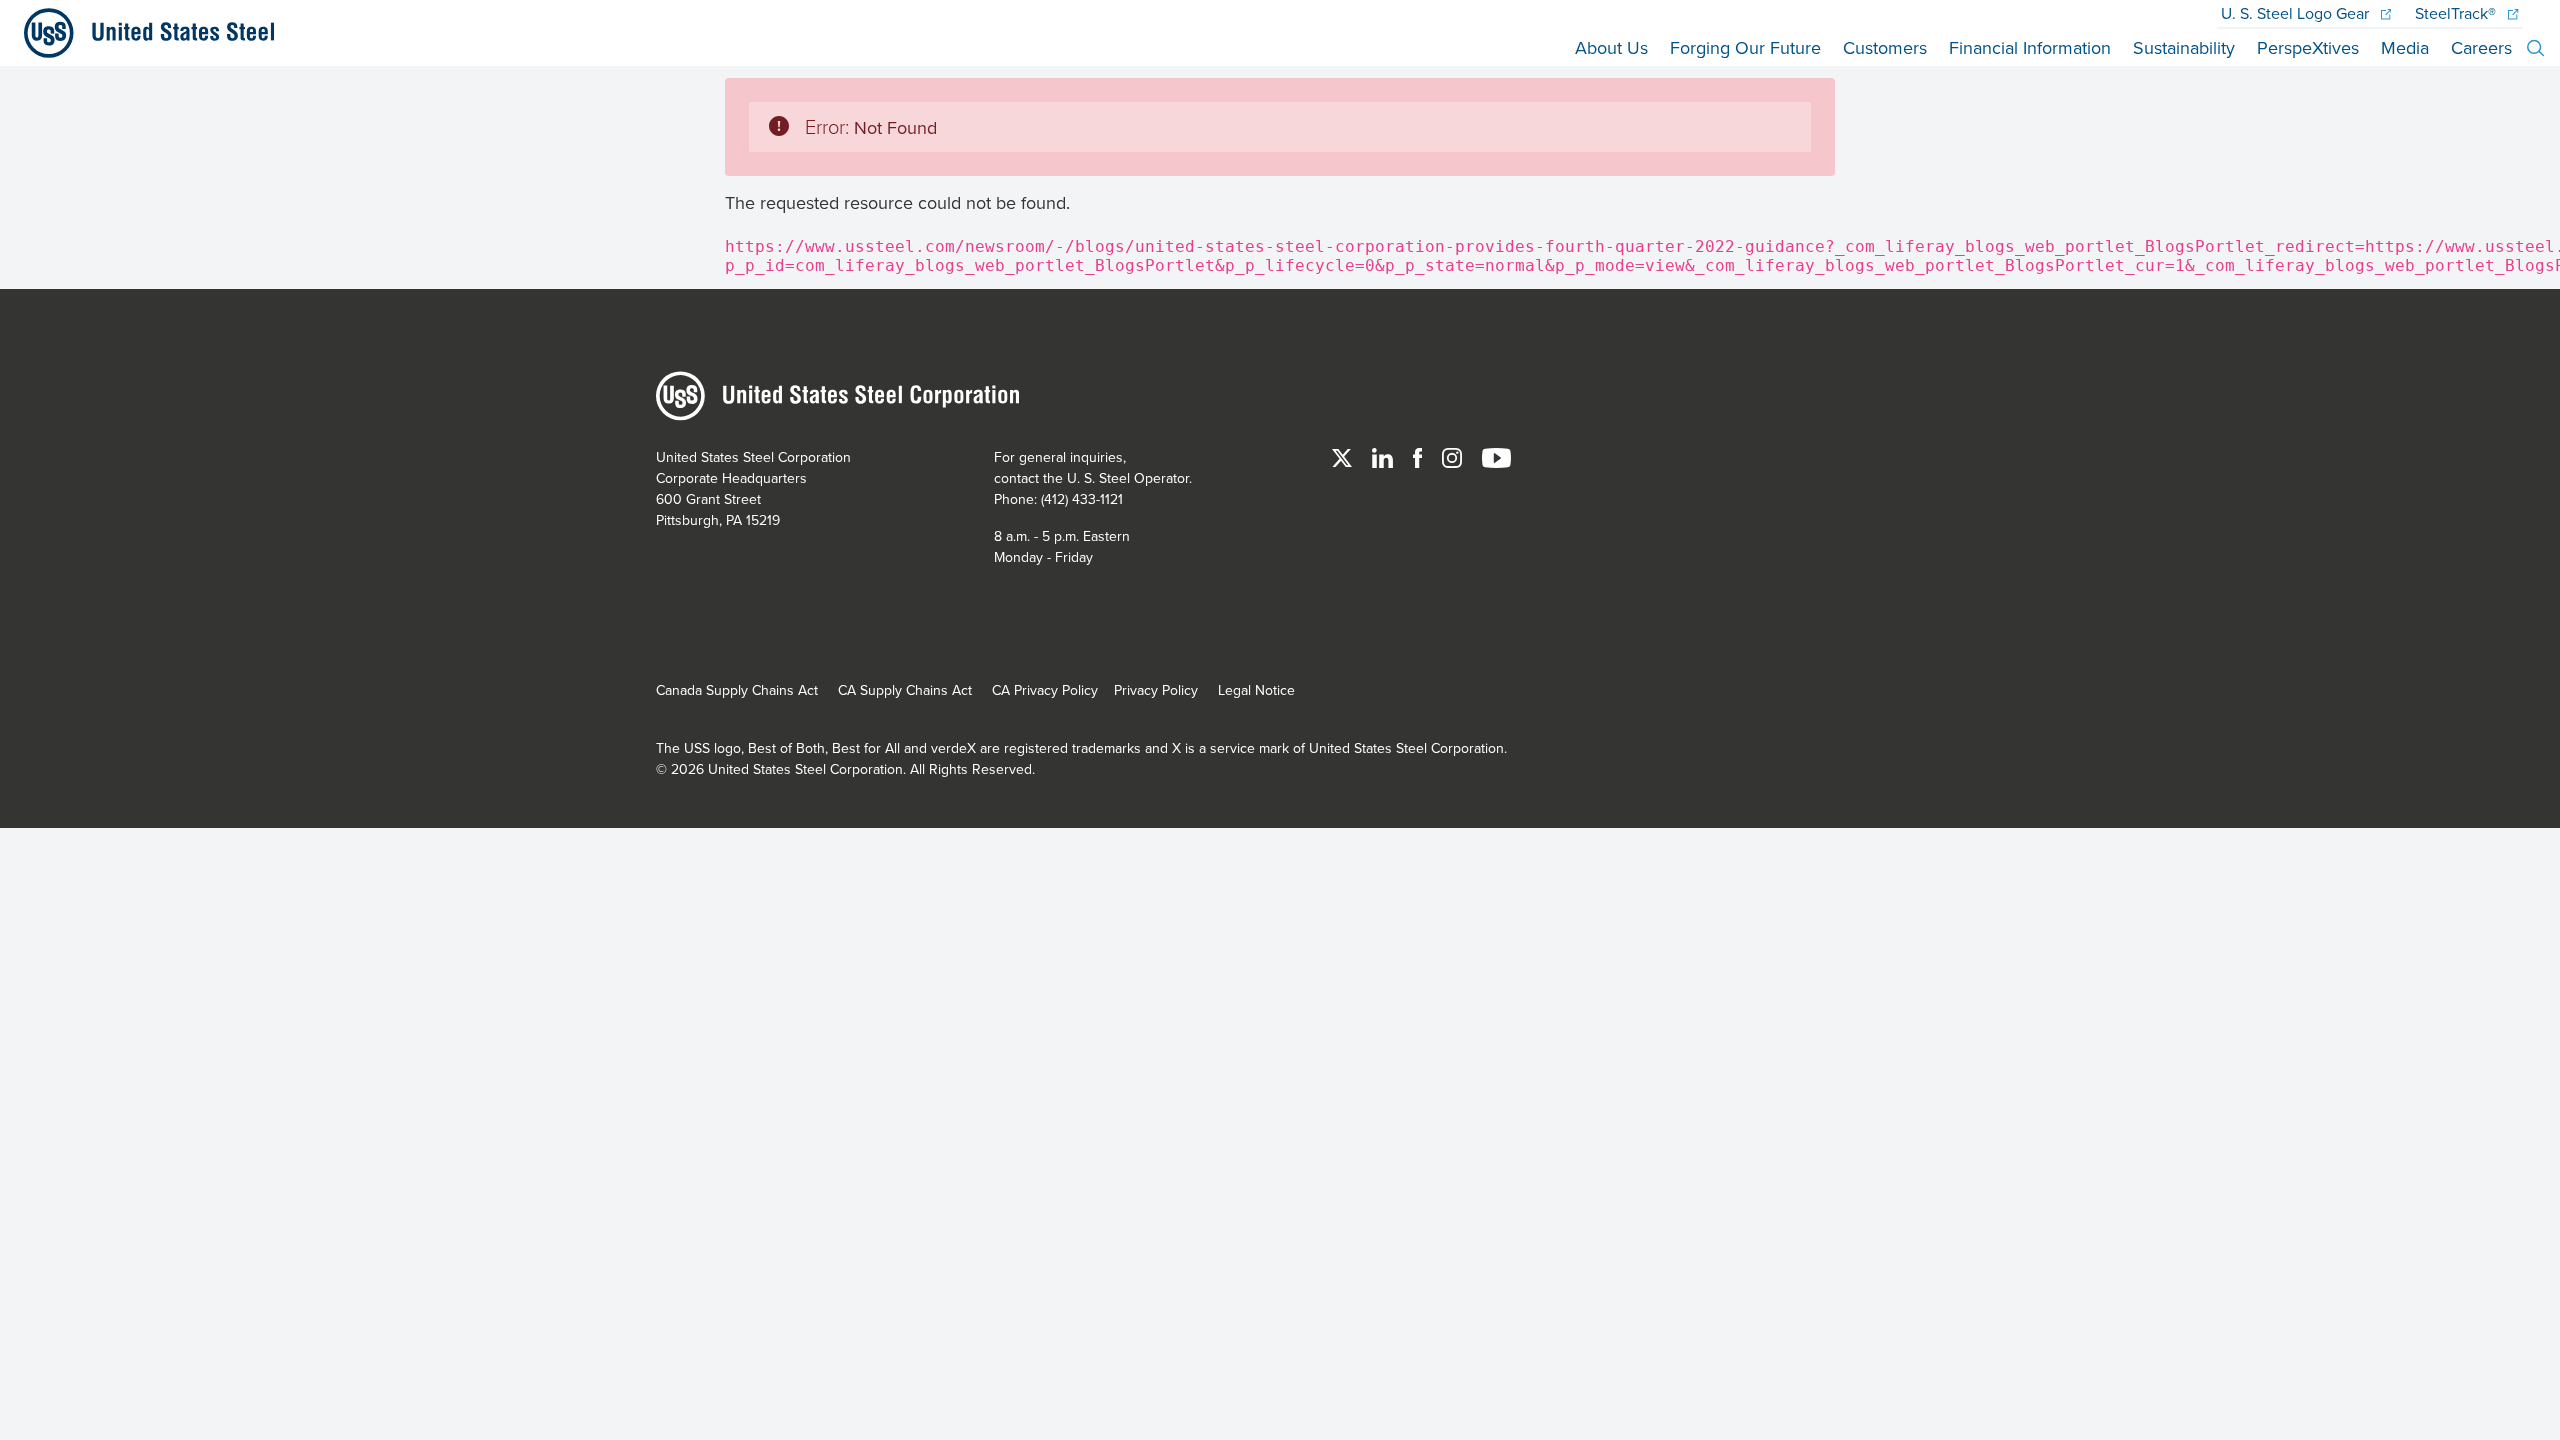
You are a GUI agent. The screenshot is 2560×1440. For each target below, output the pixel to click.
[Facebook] (1419, 457)
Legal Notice (1256, 690)
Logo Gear (2297, 13)
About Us (1611, 47)
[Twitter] (1344, 457)
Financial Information (2030, 47)
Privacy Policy (1156, 690)
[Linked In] (1384, 457)
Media (2405, 47)
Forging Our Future (1745, 47)
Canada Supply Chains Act (737, 690)
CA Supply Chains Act (905, 690)
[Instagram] (1454, 457)
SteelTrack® (2457, 13)
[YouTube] (1496, 457)
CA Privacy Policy (1045, 690)
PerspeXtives (2308, 47)
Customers (1885, 47)
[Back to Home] (141, 33)
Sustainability (2184, 47)
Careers (2481, 47)
